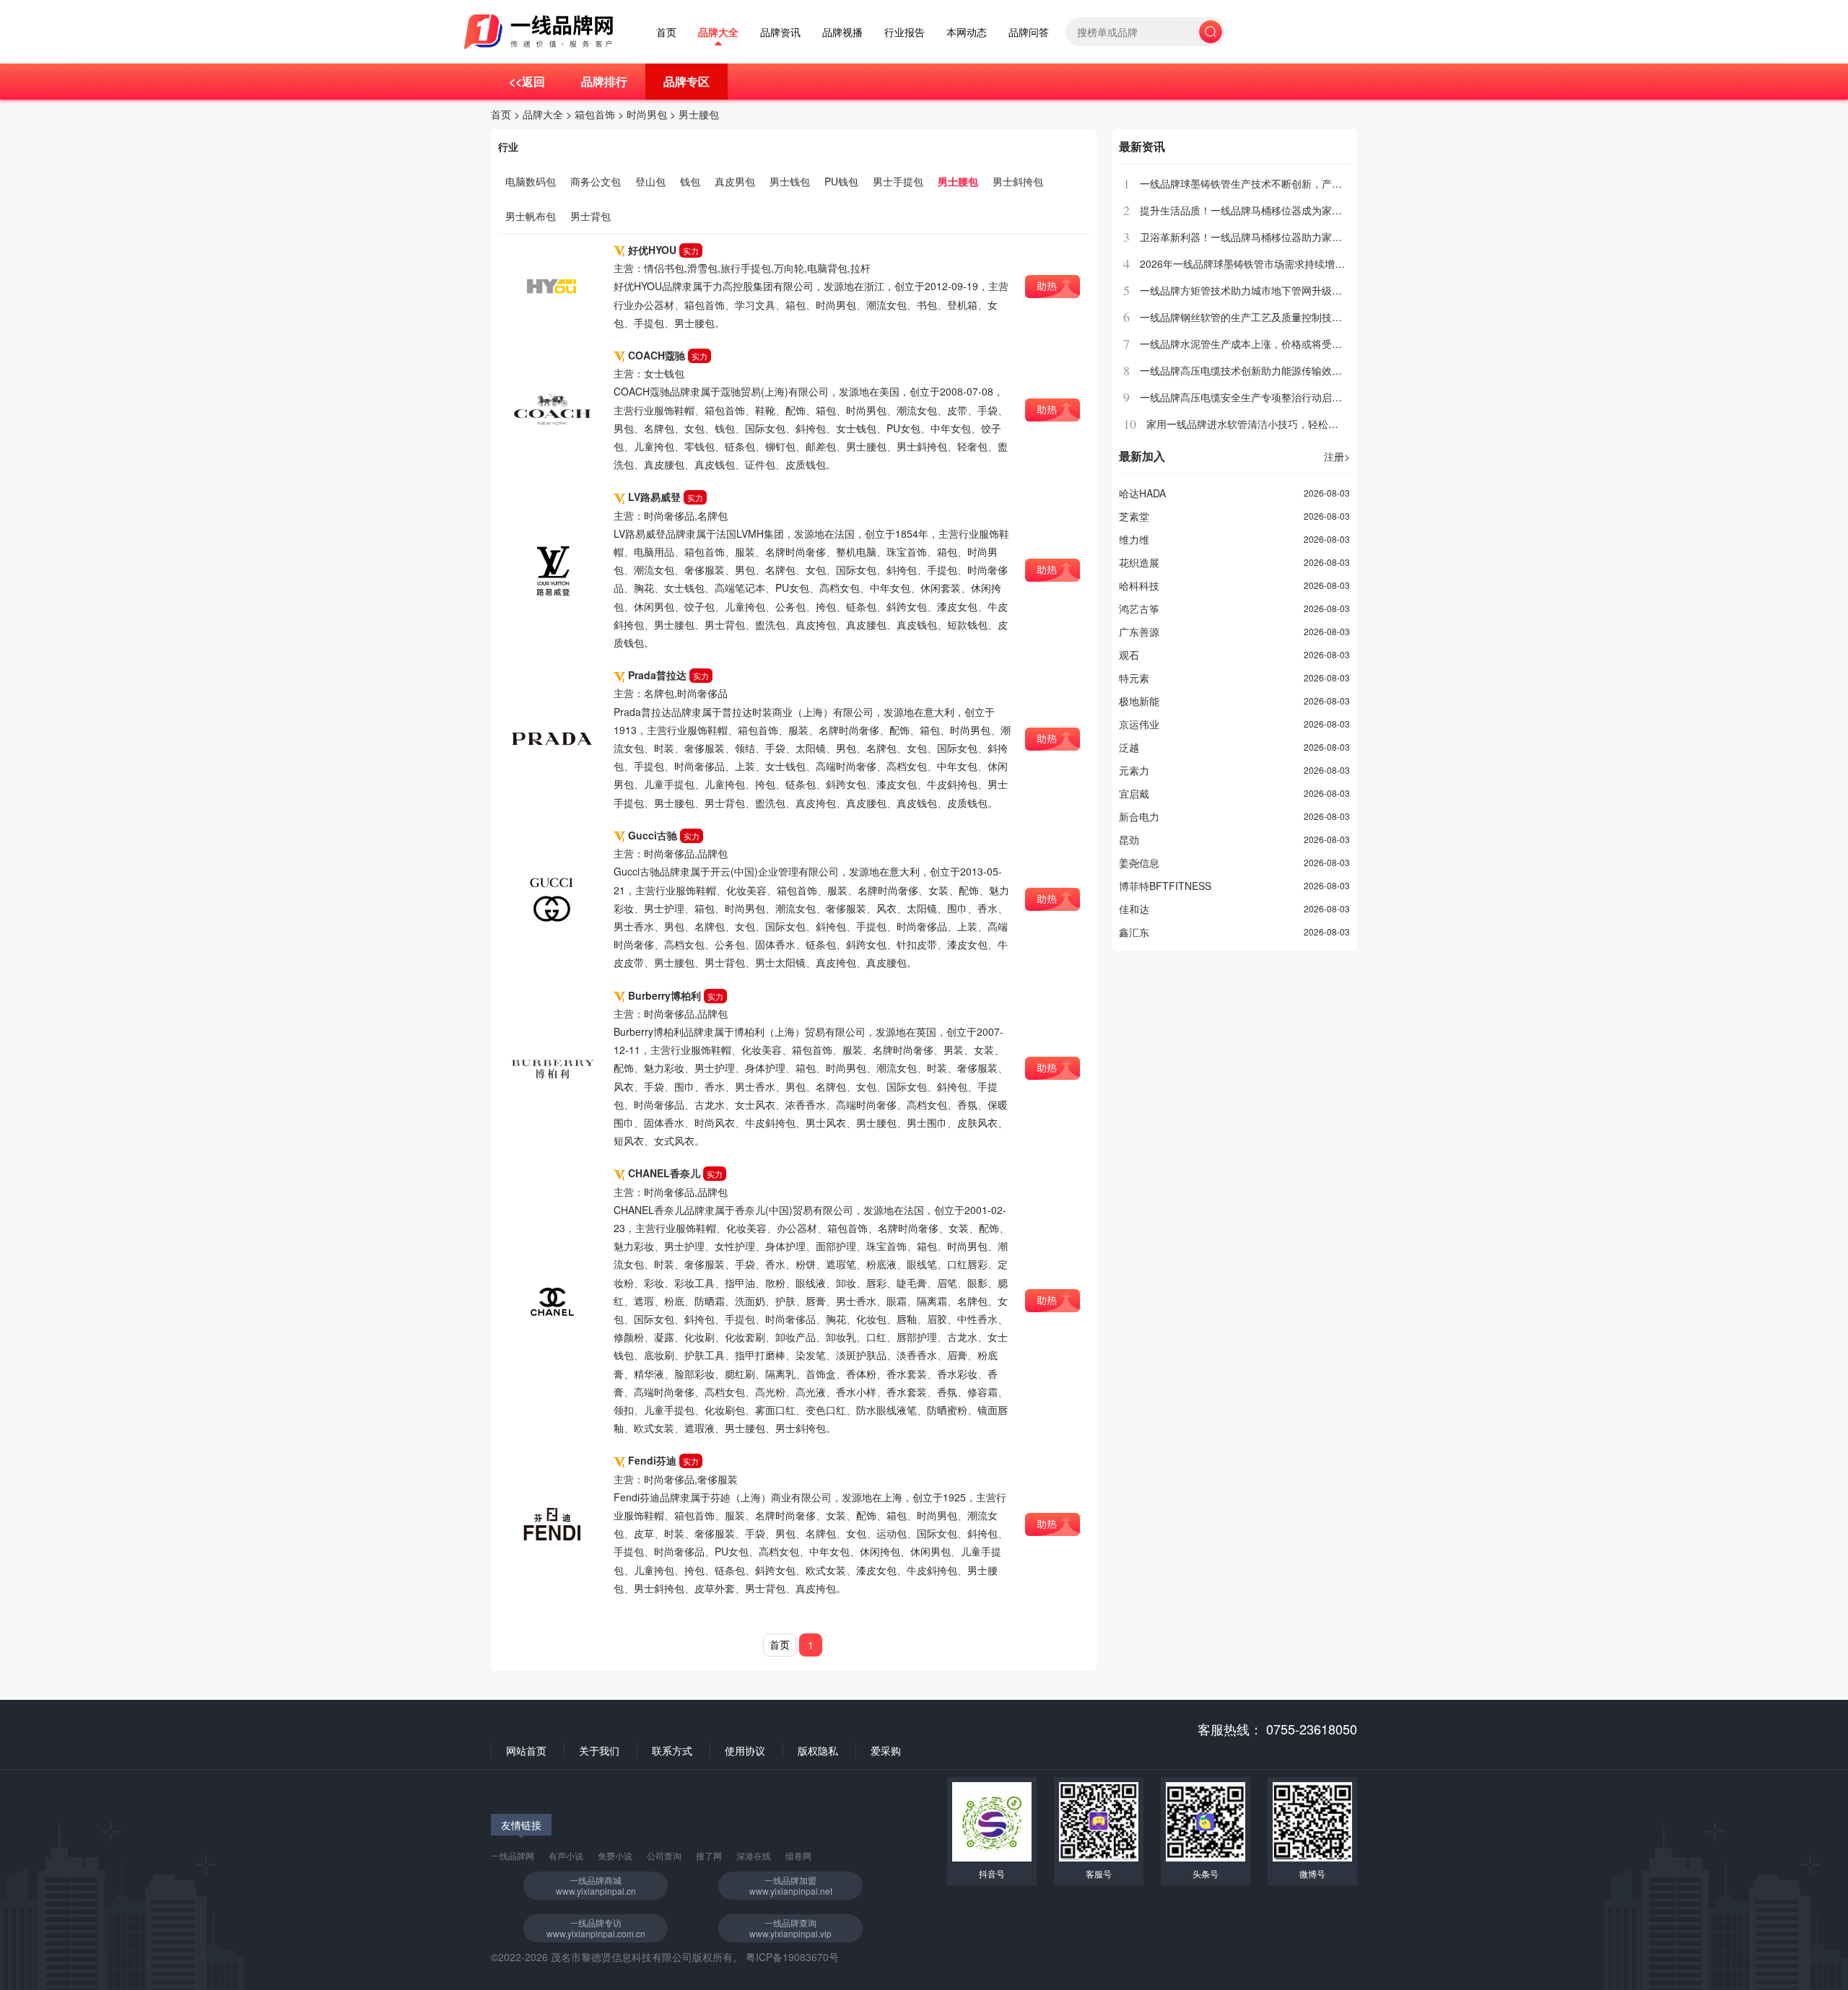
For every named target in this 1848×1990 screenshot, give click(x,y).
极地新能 (1139, 701)
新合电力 (1139, 816)
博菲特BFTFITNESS (1165, 886)
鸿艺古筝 (1139, 608)
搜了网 (709, 1855)
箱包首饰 (595, 114)
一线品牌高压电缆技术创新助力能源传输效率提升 (1251, 370)
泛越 (1129, 747)
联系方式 (672, 1750)
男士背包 (590, 216)
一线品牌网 (513, 1855)
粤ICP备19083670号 (792, 1957)
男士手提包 (898, 181)
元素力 (1134, 770)
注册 (1337, 456)
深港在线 (754, 1855)
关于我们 (599, 1750)
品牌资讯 (780, 32)
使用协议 (745, 1750)
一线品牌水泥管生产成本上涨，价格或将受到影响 (1251, 344)
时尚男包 (647, 114)
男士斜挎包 (1018, 181)
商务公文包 (596, 181)
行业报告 (905, 32)
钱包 (690, 181)
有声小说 (566, 1855)
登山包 (650, 181)
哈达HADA (1142, 493)
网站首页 (526, 1750)
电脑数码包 (531, 181)
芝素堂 (1134, 516)
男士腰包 (699, 114)
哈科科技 (1139, 585)
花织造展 (1139, 562)
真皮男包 (735, 181)
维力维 (1134, 539)
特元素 (1134, 678)
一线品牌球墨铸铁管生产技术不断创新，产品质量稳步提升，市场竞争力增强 (1312, 183)
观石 (1129, 655)
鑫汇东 (1134, 932)
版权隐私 (818, 1750)
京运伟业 (1139, 724)
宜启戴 (1134, 793)
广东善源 (1139, 632)
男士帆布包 (531, 216)
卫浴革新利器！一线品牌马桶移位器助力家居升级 (1251, 237)
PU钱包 (841, 181)
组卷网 (798, 1855)
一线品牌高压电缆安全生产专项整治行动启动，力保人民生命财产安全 (1296, 397)
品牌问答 (1029, 32)
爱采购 (886, 1750)
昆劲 (1129, 839)
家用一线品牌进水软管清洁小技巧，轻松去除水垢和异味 (1273, 424)
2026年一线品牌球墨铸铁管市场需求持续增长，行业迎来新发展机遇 (1293, 263)
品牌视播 (842, 32)
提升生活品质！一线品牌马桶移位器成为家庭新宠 (1251, 210)
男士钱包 (790, 181)
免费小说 (615, 1855)
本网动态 (967, 32)
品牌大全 (718, 32)
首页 (666, 32)
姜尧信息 (1139, 863)
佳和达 (1134, 909)
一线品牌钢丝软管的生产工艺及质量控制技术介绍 (1251, 317)
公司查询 (664, 1855)
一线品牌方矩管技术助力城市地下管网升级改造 (1246, 290)
